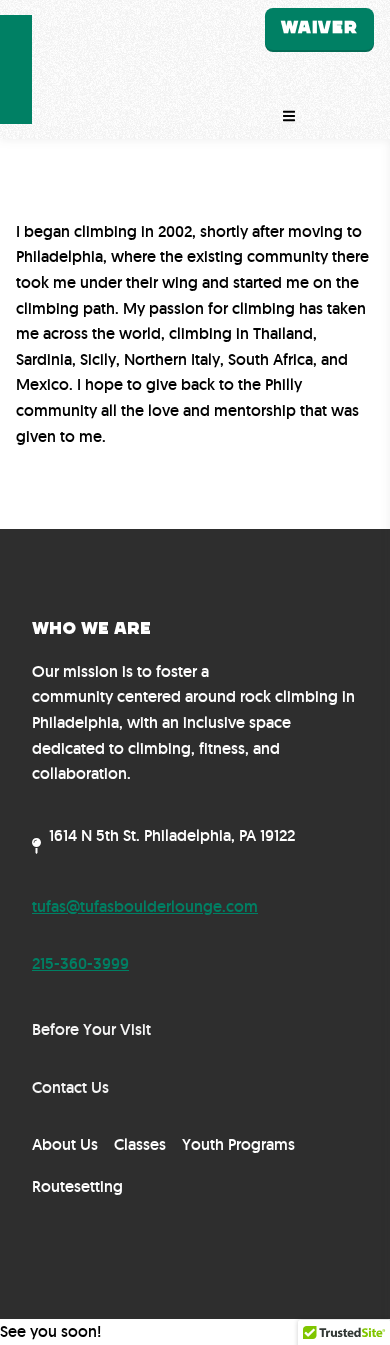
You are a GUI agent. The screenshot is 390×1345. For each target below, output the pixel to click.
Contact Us (70, 1087)
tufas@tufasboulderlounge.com (145, 906)
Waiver (319, 28)
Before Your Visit (91, 1029)
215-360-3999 (80, 963)
